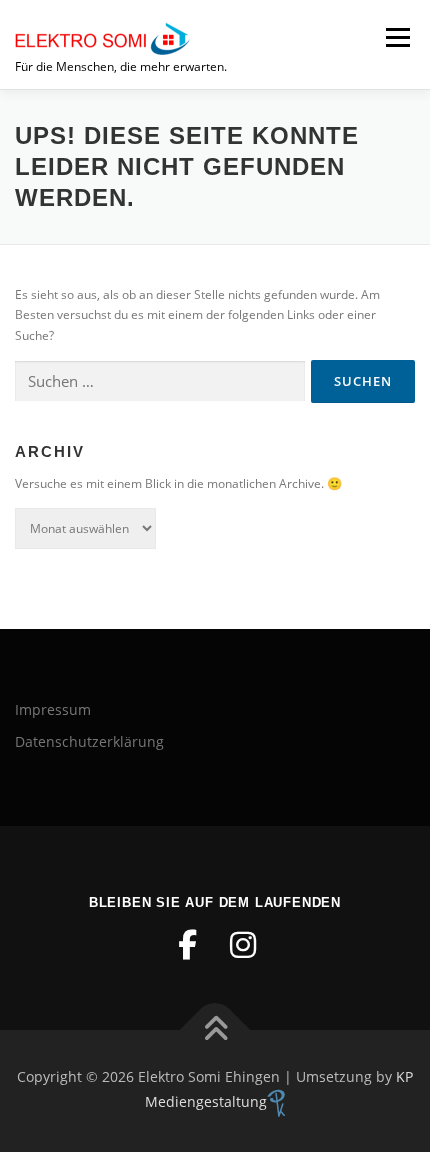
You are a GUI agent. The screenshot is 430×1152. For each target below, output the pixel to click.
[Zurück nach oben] (215, 1030)
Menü (396, 37)
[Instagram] (243, 945)
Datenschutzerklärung (89, 741)
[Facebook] (187, 945)
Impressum (53, 709)
